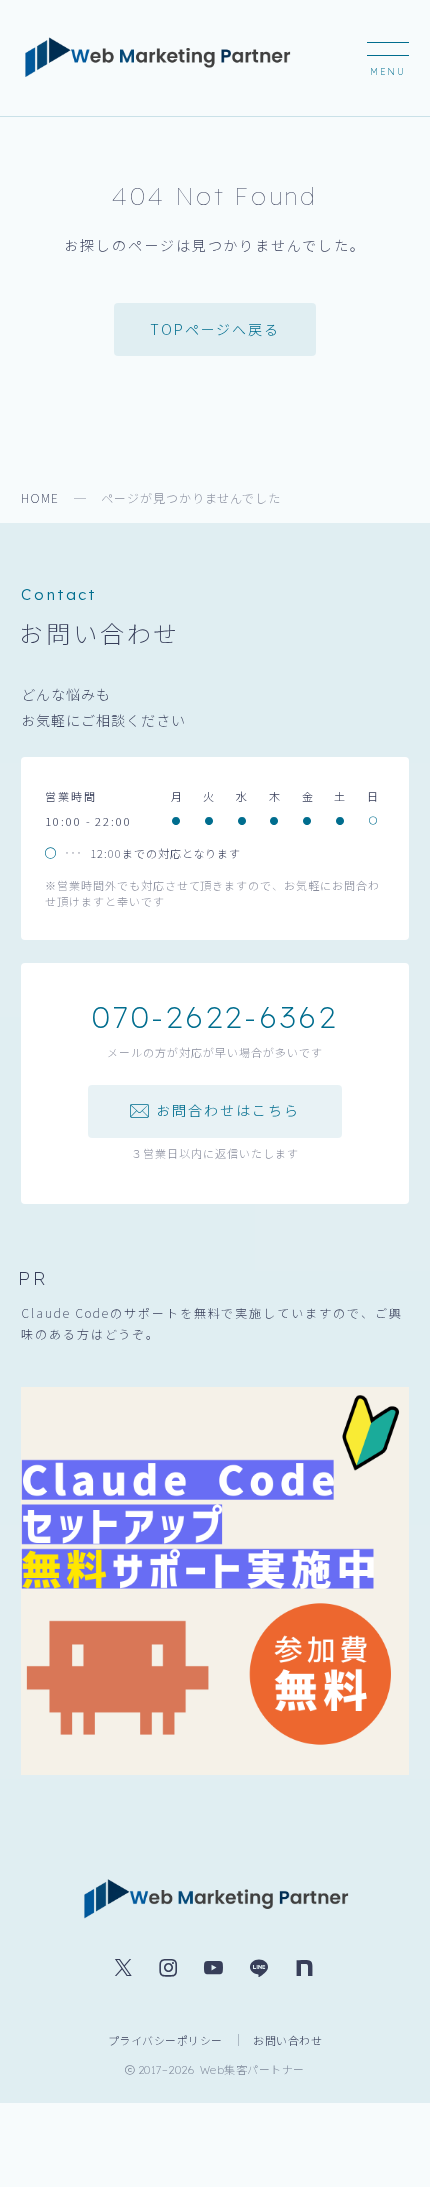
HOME (40, 497)
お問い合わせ (287, 2040)
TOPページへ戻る (215, 329)
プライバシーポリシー (165, 2040)
